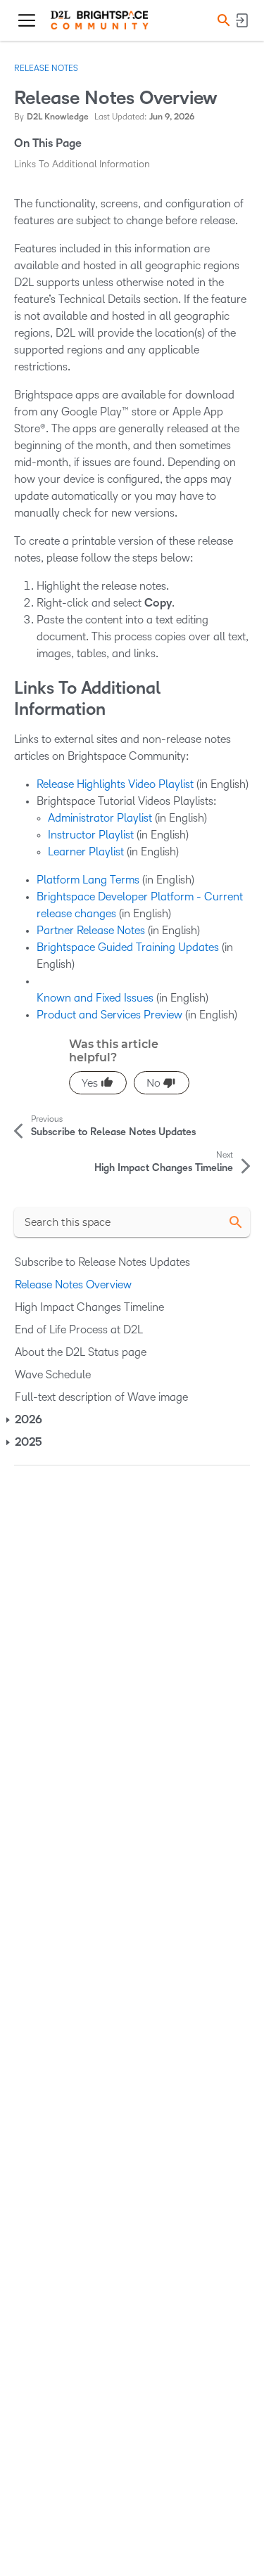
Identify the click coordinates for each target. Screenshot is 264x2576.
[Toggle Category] (9, 1420)
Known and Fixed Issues (95, 998)
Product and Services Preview (109, 1015)
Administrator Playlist (100, 818)
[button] (222, 20)
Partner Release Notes (91, 930)
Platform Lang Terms (88, 880)
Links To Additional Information (82, 164)
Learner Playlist (86, 852)
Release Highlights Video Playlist (115, 784)
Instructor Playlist (91, 835)
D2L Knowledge (58, 117)
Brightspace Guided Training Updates (128, 947)
